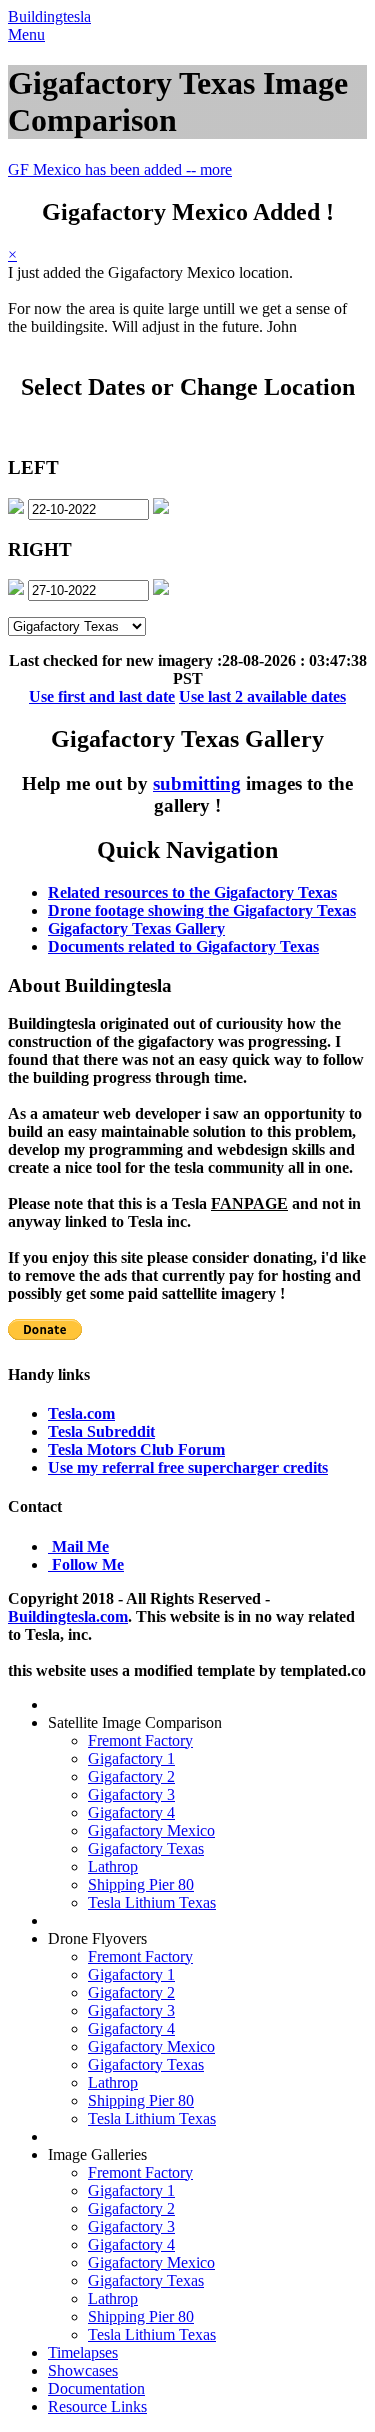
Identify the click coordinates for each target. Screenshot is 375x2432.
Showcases (83, 2370)
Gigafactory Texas (146, 1848)
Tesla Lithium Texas (152, 1902)
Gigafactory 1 (131, 1758)
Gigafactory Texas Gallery (136, 928)
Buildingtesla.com (68, 1616)
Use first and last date (102, 696)
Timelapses (83, 2352)
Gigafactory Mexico (151, 1830)
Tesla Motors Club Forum (136, 1449)
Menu (26, 34)
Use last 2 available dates (262, 696)
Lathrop (113, 1866)
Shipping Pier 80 (141, 1884)
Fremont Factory (140, 1740)
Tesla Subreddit (101, 1431)
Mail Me (80, 1546)
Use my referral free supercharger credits (188, 1467)
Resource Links (97, 2406)
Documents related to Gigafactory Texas (183, 946)
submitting (197, 783)
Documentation (96, 2388)
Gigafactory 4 (131, 1812)
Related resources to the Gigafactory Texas (192, 892)
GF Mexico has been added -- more (120, 169)
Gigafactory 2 (131, 1776)
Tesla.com (81, 1413)
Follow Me (88, 1564)
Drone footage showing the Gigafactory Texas (202, 910)
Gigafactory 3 (131, 1794)
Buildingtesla (49, 16)
